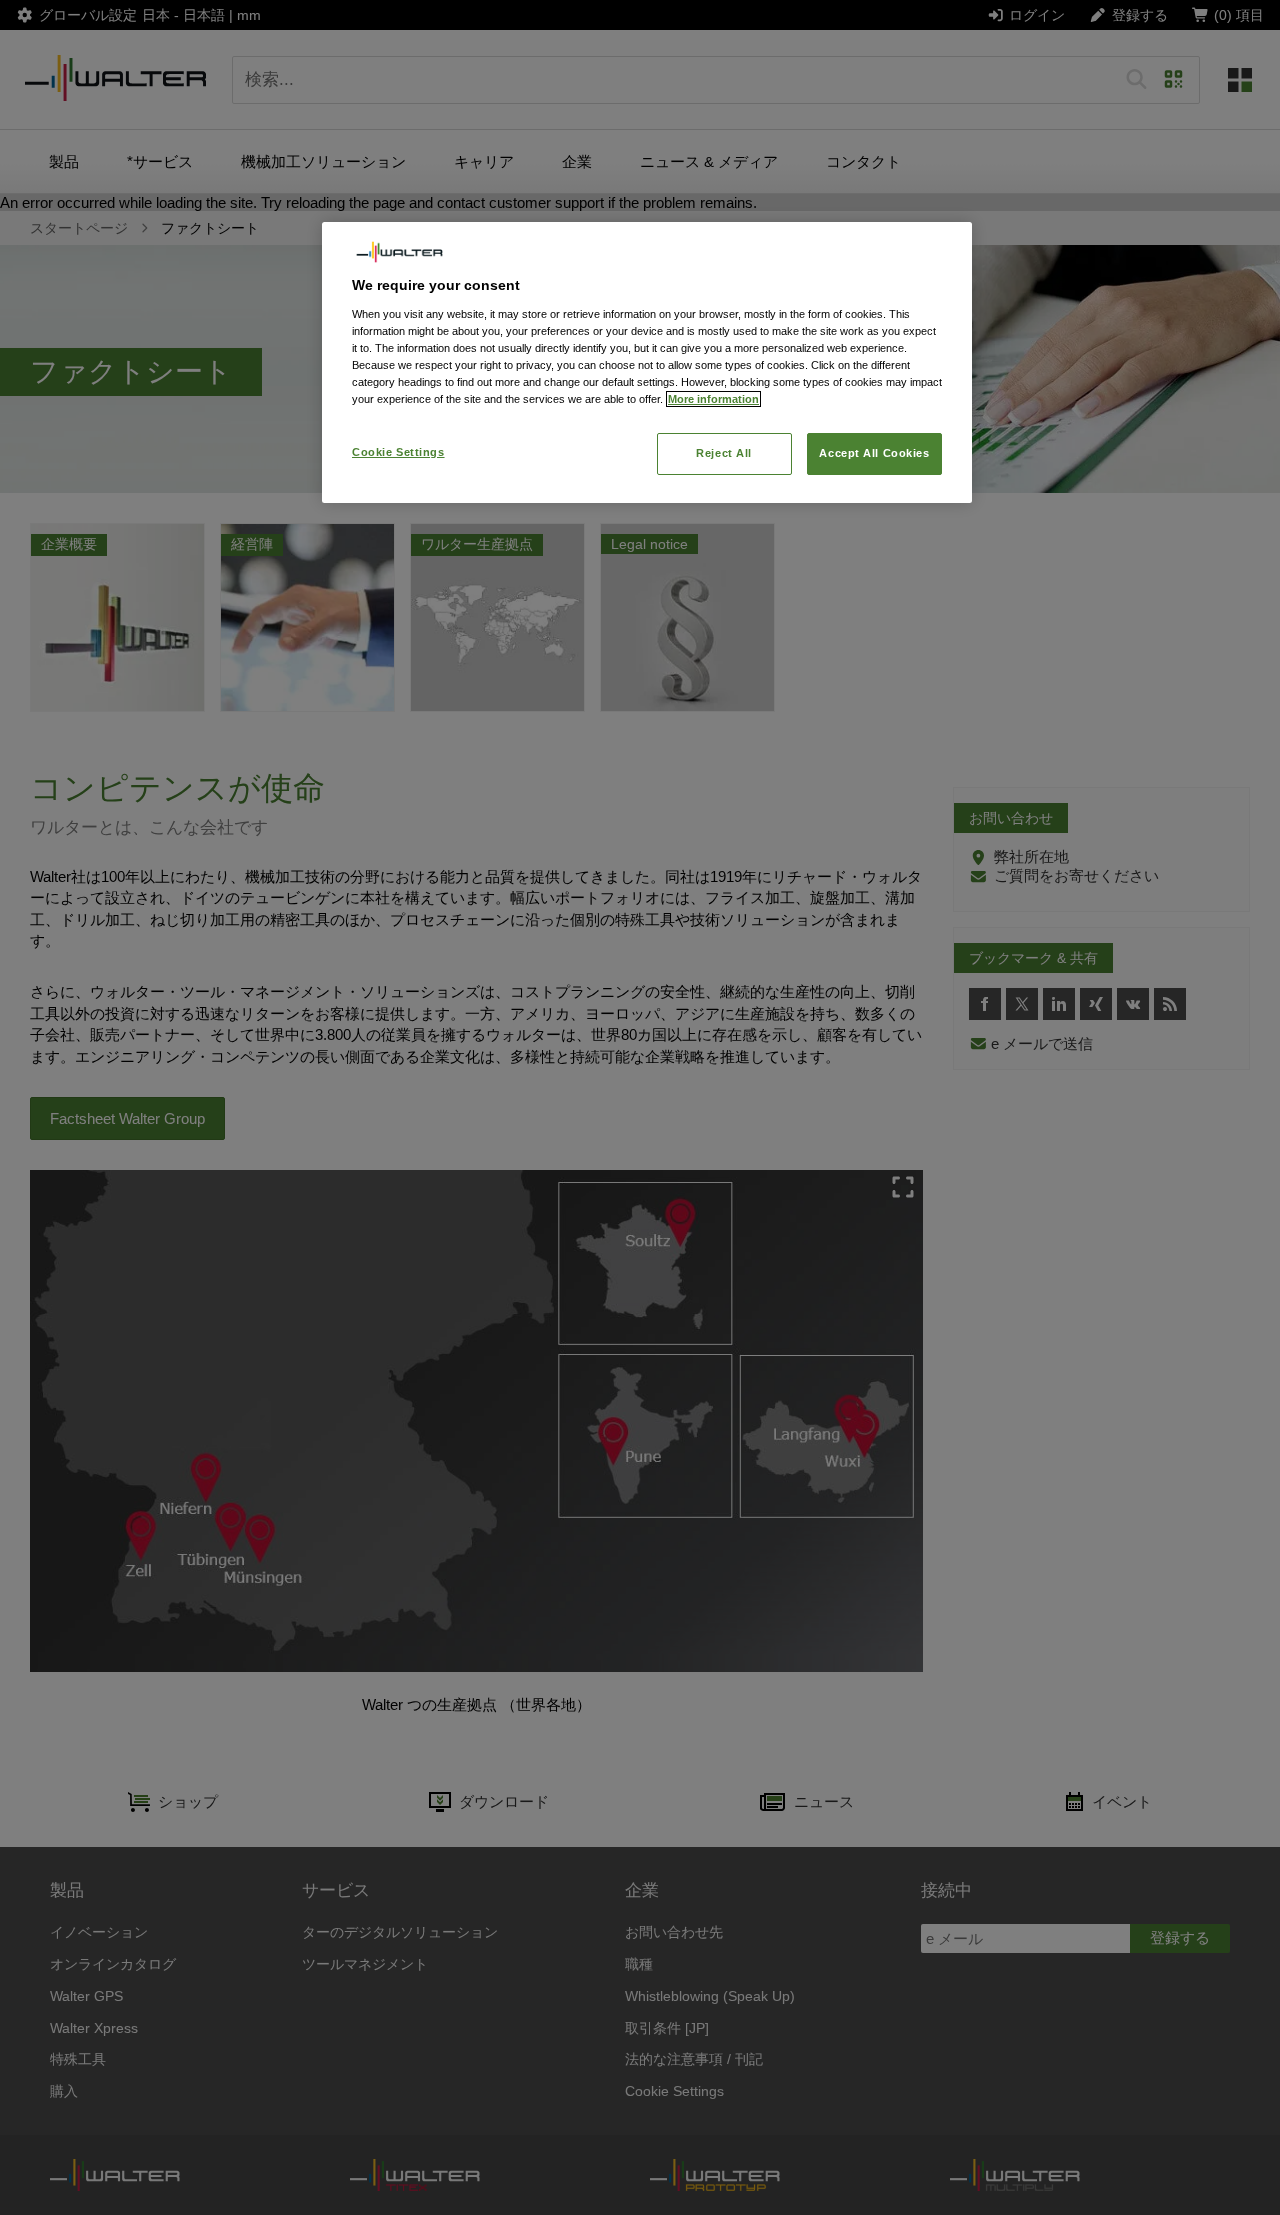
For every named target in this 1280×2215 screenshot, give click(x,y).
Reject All (724, 453)
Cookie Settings (398, 452)
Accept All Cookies (874, 453)
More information (713, 399)
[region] (647, 362)
